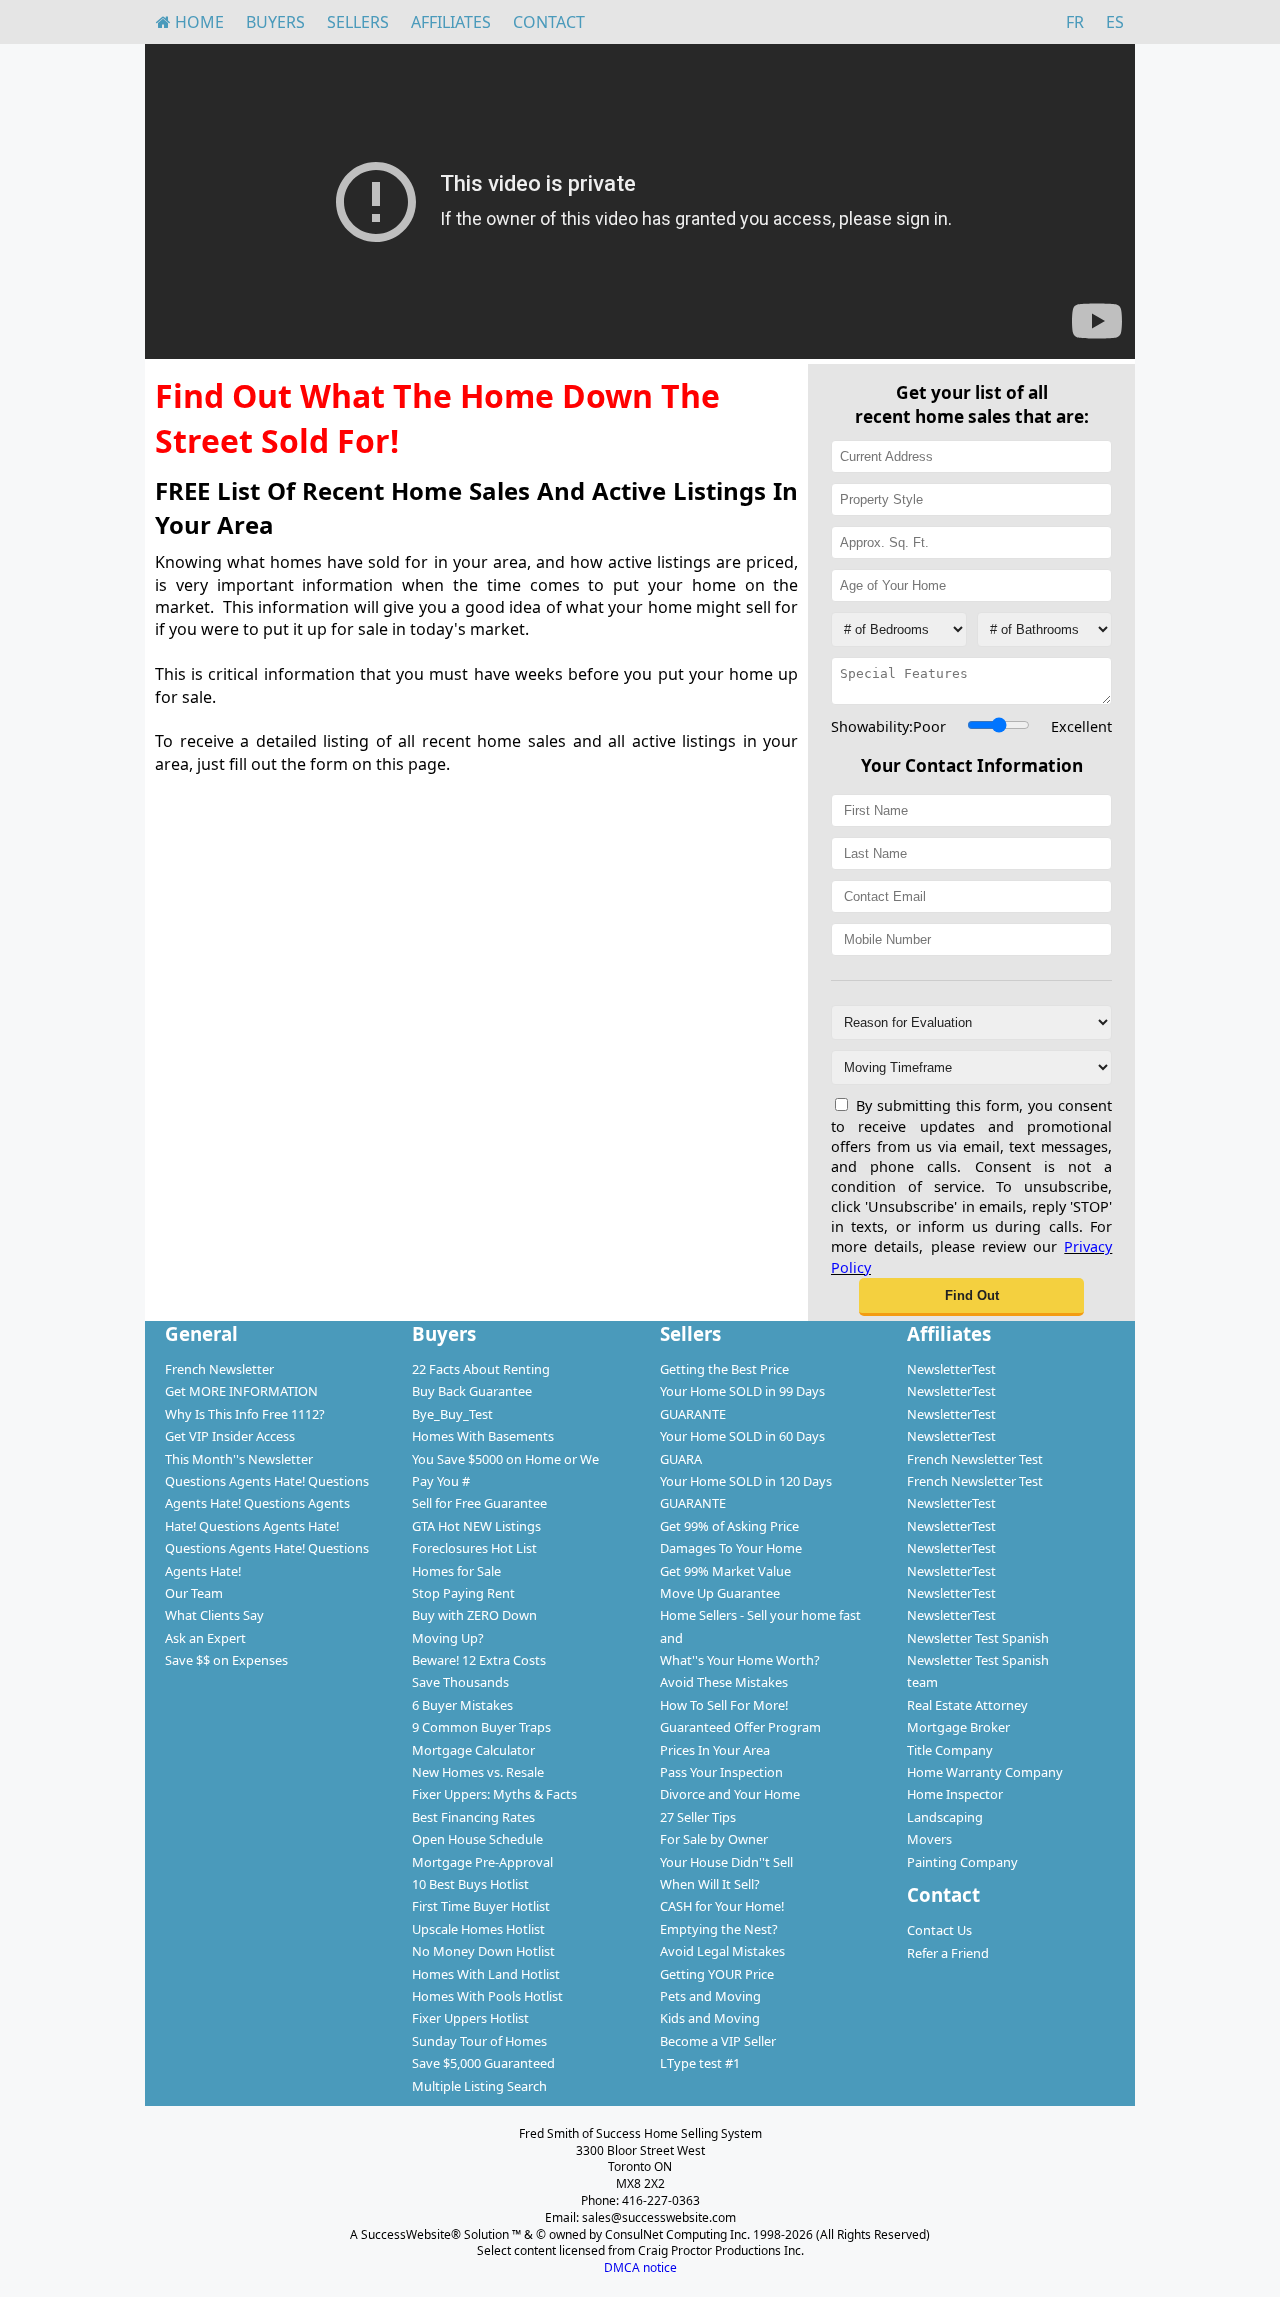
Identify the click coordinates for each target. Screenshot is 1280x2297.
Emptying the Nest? (719, 1929)
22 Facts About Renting (481, 1369)
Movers (929, 1839)
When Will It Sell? (710, 1884)
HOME (197, 22)
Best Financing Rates (473, 1817)
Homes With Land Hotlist (486, 1974)
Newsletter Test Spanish (978, 1638)
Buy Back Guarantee (472, 1391)
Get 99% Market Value (725, 1571)
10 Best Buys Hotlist (470, 1884)
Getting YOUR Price (717, 1974)
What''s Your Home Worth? (740, 1660)
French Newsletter (219, 1369)
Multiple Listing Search (479, 2086)
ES (1115, 22)
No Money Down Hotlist (483, 1951)
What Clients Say (214, 1615)
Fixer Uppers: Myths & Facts (494, 1794)
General (201, 1333)
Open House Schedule (477, 1839)
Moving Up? (448, 1638)
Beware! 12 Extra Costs (479, 1660)
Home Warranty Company (985, 1772)
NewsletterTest (951, 1369)
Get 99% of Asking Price (729, 1526)
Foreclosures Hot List (474, 1548)
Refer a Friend (948, 1953)
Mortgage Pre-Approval (482, 1862)
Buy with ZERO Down (474, 1615)
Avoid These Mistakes (724, 1682)
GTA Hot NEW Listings (476, 1526)
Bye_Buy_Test (452, 1414)
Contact (549, 22)
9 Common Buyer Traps (481, 1727)
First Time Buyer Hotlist (481, 1906)
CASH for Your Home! (722, 1906)
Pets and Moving (710, 1996)
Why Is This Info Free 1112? (245, 1414)
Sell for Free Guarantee (479, 1503)
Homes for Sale (456, 1571)
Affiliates (451, 22)
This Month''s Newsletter (239, 1459)
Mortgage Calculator (473, 1750)
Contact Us (939, 1930)
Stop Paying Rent (463, 1593)
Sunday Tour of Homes (479, 2041)
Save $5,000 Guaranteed (483, 2063)
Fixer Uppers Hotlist (470, 2018)
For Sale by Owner (714, 1839)
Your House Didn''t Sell (726, 1862)
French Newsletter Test (975, 1459)
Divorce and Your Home (730, 1794)
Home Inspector (955, 1794)
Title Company (950, 1750)
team (922, 1682)
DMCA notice (640, 2267)
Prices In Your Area (715, 1750)
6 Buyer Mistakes (462, 1705)
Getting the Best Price (724, 1369)
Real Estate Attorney (967, 1705)
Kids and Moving (710, 2018)
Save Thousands (460, 1682)
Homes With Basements (483, 1436)
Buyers (275, 22)
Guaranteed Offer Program (740, 1727)
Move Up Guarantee (720, 1593)
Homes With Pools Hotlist (487, 1996)
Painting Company (962, 1862)
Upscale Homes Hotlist (478, 1929)
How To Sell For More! (724, 1705)
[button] (971, 1297)
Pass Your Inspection (721, 1772)
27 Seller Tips (698, 1817)
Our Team (194, 1593)
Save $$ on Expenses (226, 1660)
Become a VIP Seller (718, 2041)
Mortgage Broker (958, 1727)
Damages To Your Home (731, 1548)
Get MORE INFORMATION (241, 1391)
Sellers (358, 22)
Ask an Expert (205, 1638)
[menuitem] (190, 22)
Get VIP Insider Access (230, 1436)
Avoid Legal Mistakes (722, 1951)
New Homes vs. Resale (478, 1772)
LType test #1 (700, 2063)
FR (1075, 22)
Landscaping (945, 1817)
